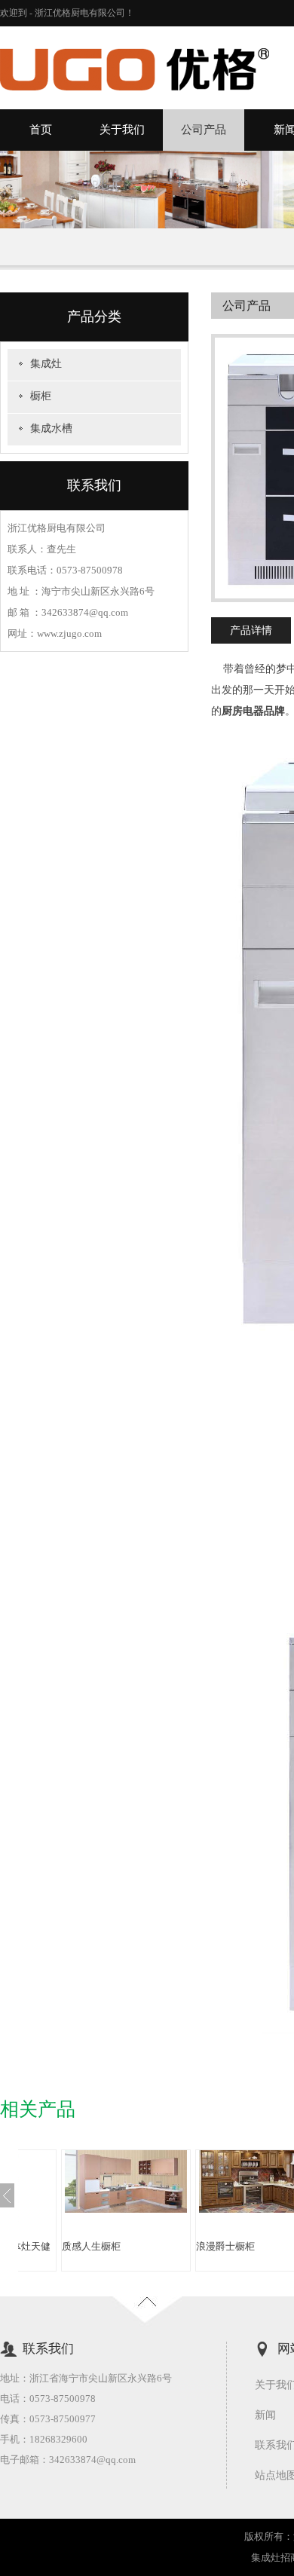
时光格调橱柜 (239, 2246)
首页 (41, 130)
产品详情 (251, 630)
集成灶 (46, 364)
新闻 (265, 2415)
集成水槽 (51, 428)
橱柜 (41, 396)
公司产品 (204, 130)
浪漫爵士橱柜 (105, 2246)
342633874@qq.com (92, 2460)
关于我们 (122, 130)
